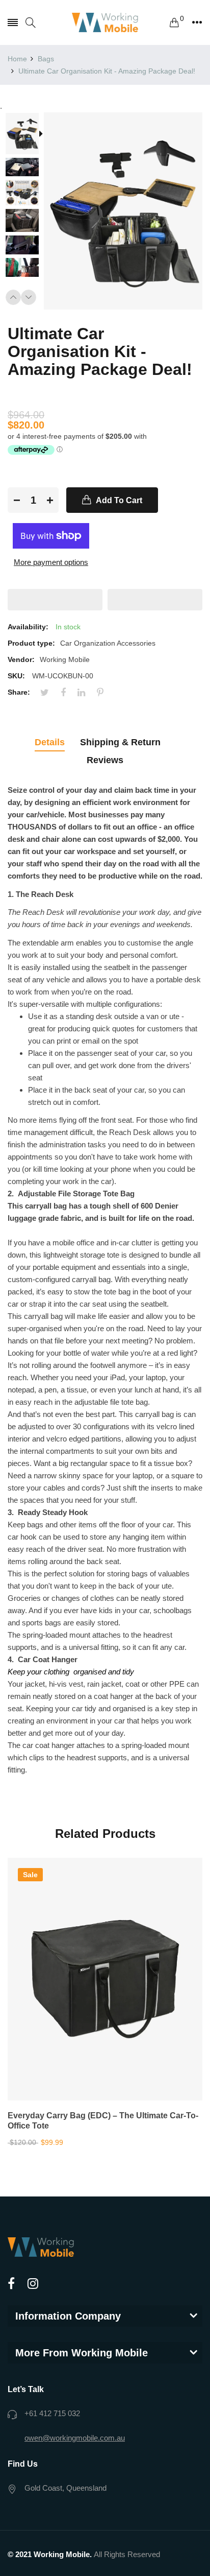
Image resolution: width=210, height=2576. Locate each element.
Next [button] (29, 297)
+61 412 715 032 (52, 2413)
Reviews (105, 760)
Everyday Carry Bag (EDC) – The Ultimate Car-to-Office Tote (103, 2121)
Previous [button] (13, 297)
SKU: (16, 676)
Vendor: (21, 659)
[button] (55, 600)
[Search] (31, 23)
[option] (26, 135)
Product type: (31, 643)
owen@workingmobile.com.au (75, 2438)
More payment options (51, 562)
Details (50, 742)
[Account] (197, 22)
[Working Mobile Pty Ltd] (105, 22)
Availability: (28, 627)
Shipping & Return (120, 742)
